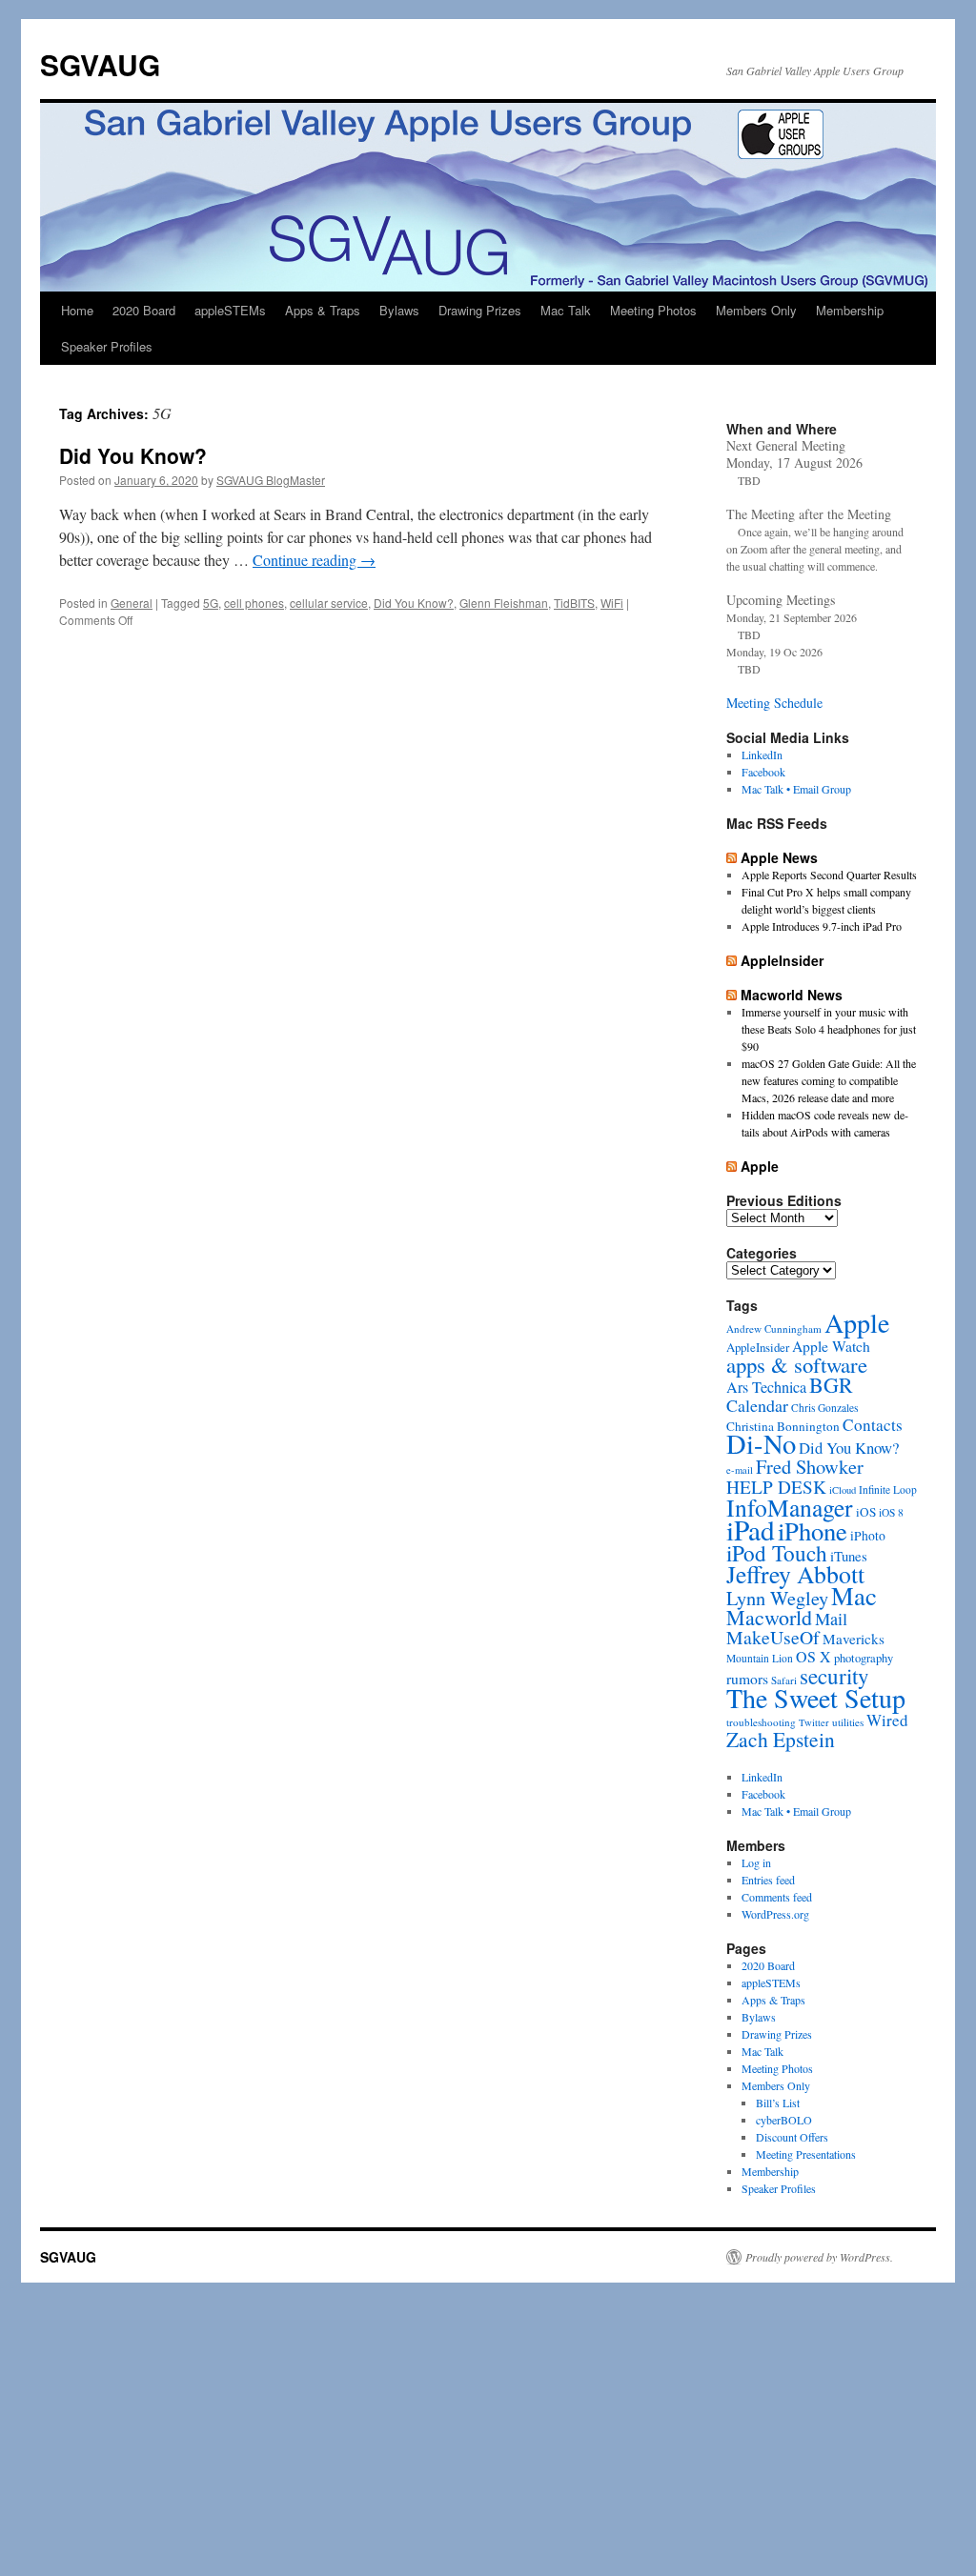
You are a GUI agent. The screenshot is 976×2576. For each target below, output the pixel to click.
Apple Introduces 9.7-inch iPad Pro (822, 926)
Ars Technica (766, 1387)
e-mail (740, 1470)
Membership (850, 310)
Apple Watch (831, 1346)
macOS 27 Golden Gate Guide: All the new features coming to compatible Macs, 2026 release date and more (829, 1080)
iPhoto (868, 1536)
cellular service (329, 603)
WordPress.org (775, 1914)
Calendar (757, 1405)
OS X (813, 1656)
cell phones (254, 603)
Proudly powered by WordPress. (819, 2257)
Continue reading (314, 560)
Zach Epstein (781, 1739)
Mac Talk (566, 310)
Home (77, 310)
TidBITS (574, 603)
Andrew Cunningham (774, 1328)
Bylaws (399, 310)
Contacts (873, 1425)
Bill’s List (778, 2103)
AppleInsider (782, 960)
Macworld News (792, 995)
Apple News (779, 857)
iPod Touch (777, 1553)
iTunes (849, 1556)
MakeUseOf (773, 1637)
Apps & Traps (323, 310)
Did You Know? (133, 455)
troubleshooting (761, 1722)
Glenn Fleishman (504, 603)
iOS (866, 1512)
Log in (756, 1862)
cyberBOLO (784, 2120)
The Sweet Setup (816, 1698)
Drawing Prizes (480, 310)
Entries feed (768, 1880)
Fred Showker (810, 1466)
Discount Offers (792, 2137)
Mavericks (854, 1639)
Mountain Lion (760, 1658)
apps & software (797, 1364)
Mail (831, 1619)
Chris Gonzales (824, 1408)
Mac (854, 1595)
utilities (848, 1722)
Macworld (769, 1617)
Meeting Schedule (774, 703)
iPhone (813, 1530)
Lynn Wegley (777, 1598)
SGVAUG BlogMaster (271, 480)
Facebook (763, 772)
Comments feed (777, 1897)
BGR (831, 1385)
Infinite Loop (888, 1489)
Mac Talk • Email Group (796, 789)
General (132, 603)
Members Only (756, 310)
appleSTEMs (230, 310)
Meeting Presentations (806, 2154)
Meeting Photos (653, 310)
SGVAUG (100, 64)
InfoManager (790, 1507)
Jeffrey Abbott (795, 1574)
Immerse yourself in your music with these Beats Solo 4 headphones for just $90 (829, 1029)
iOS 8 (891, 1512)
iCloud (843, 1490)
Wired (887, 1720)
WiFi (612, 603)
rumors (747, 1678)
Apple (760, 1166)
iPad (751, 1529)
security (834, 1676)
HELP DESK (776, 1487)
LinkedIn (762, 755)
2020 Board (144, 310)
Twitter (814, 1722)
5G (211, 603)
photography (864, 1658)
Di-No (761, 1443)
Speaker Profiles (107, 346)
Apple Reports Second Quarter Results (829, 875)
